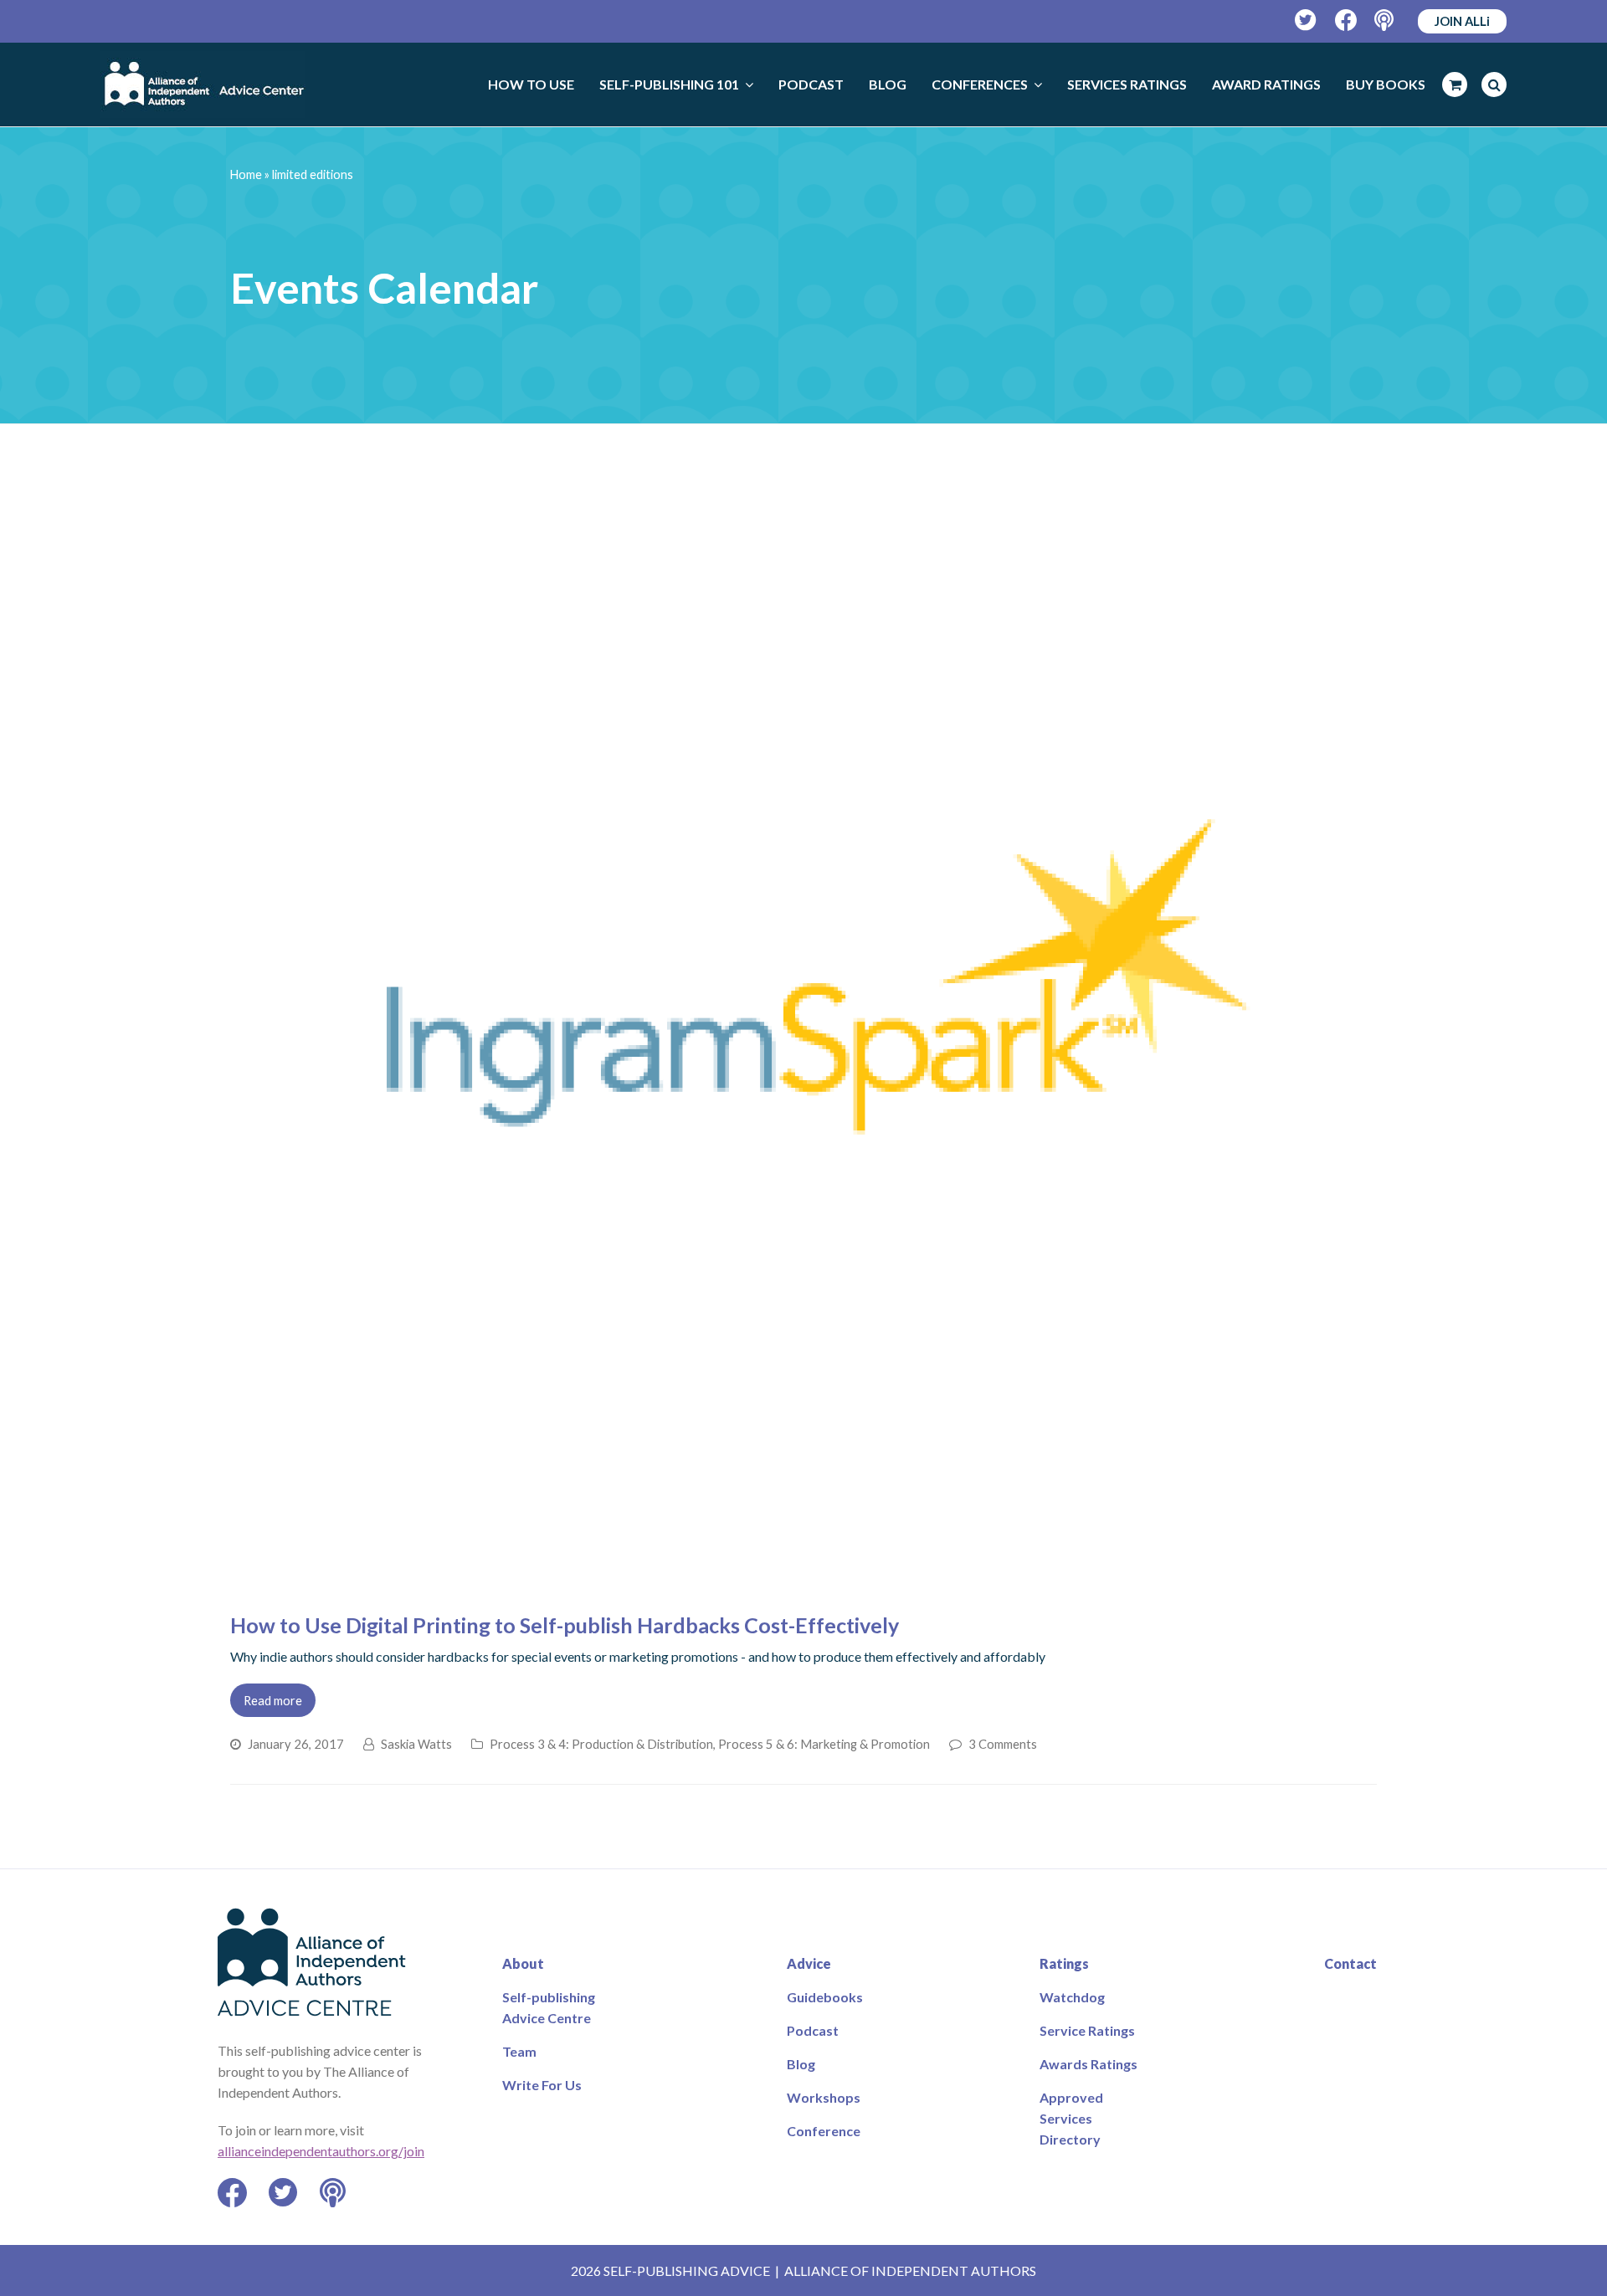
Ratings (1064, 1963)
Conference (824, 2131)
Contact (1350, 1963)
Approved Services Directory (1071, 2118)
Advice (809, 1963)
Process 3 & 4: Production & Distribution (601, 1744)
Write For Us (542, 2085)
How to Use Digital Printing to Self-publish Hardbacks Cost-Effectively (565, 1625)
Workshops (824, 2097)
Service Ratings (1087, 2030)
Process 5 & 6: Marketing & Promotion (824, 1744)
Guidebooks (825, 1997)
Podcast (813, 2030)
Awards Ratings (1088, 2064)
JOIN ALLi (1462, 21)
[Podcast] (1386, 20)
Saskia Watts (416, 1744)
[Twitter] (1306, 20)
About (523, 1963)
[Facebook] (1346, 20)
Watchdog (1072, 1997)
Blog (801, 2064)
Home (246, 174)
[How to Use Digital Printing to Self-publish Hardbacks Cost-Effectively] (803, 1585)
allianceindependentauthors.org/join (321, 2151)
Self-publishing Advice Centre (549, 2007)
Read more (273, 1700)
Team (519, 2051)
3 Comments (1003, 1744)
